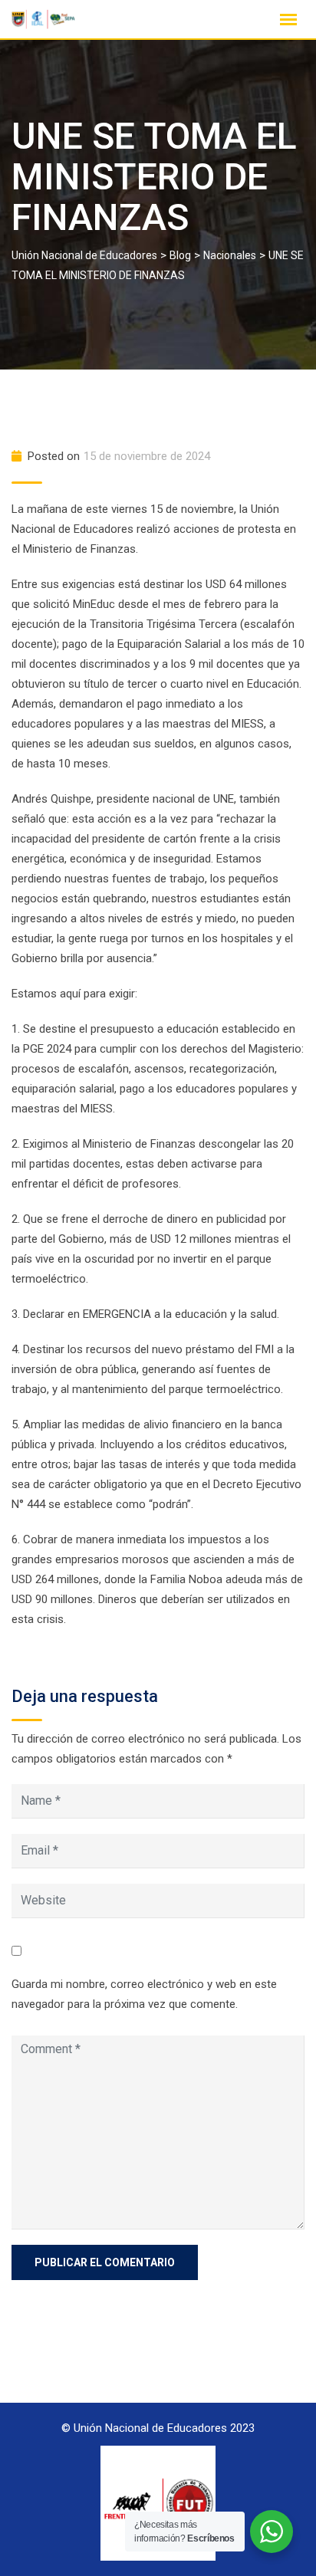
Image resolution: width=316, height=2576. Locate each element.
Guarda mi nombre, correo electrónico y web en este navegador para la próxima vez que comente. (144, 1994)
